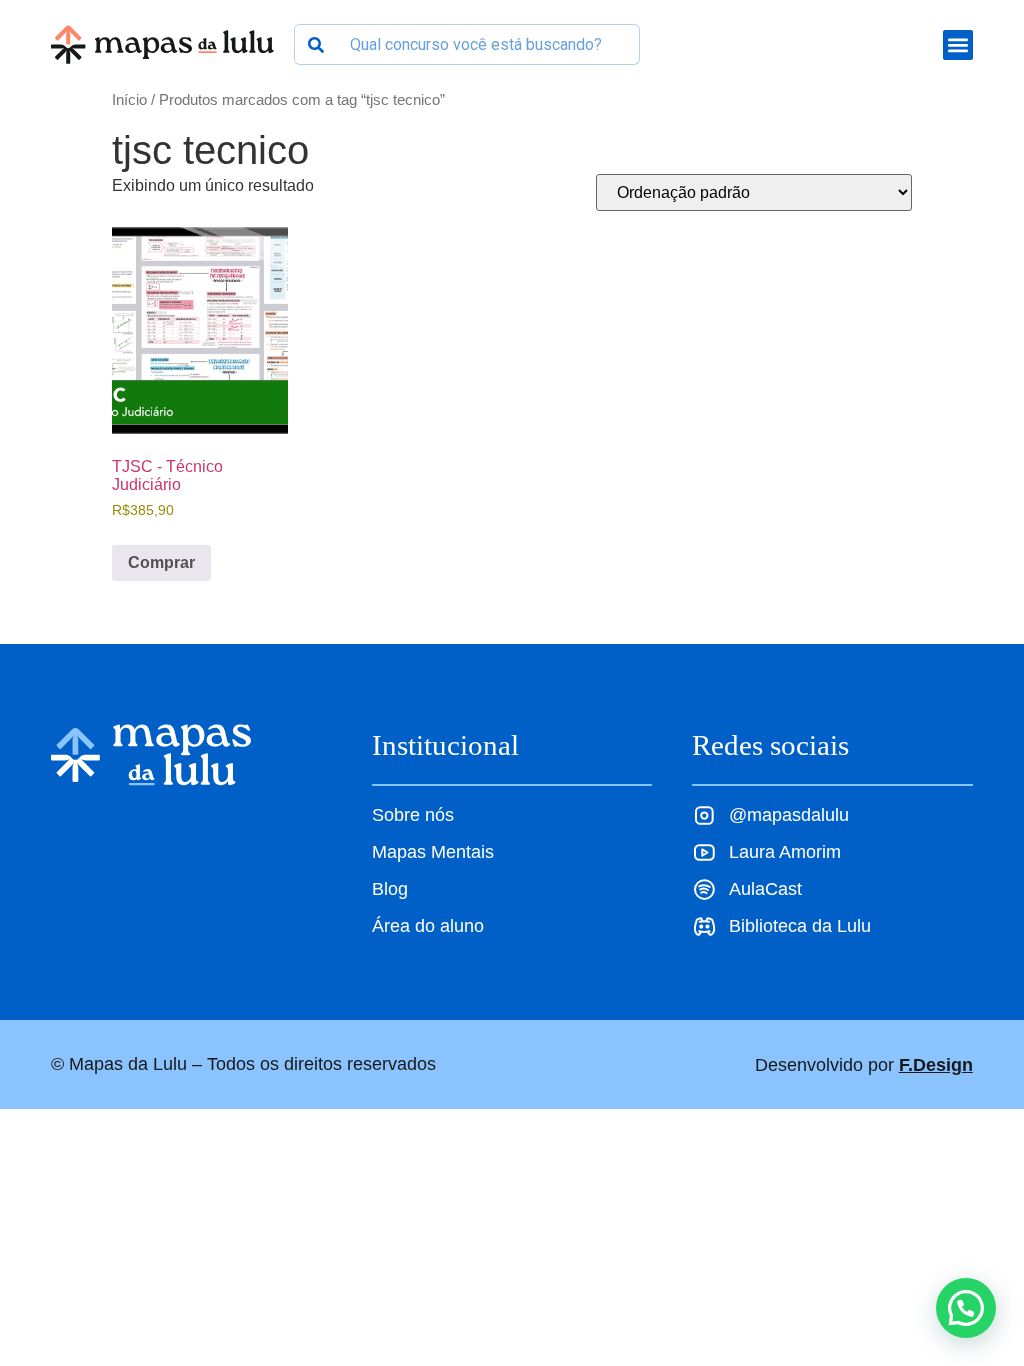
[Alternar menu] (958, 45)
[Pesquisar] (315, 44)
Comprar (161, 562)
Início (129, 100)
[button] (966, 1308)
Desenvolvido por (864, 1065)
